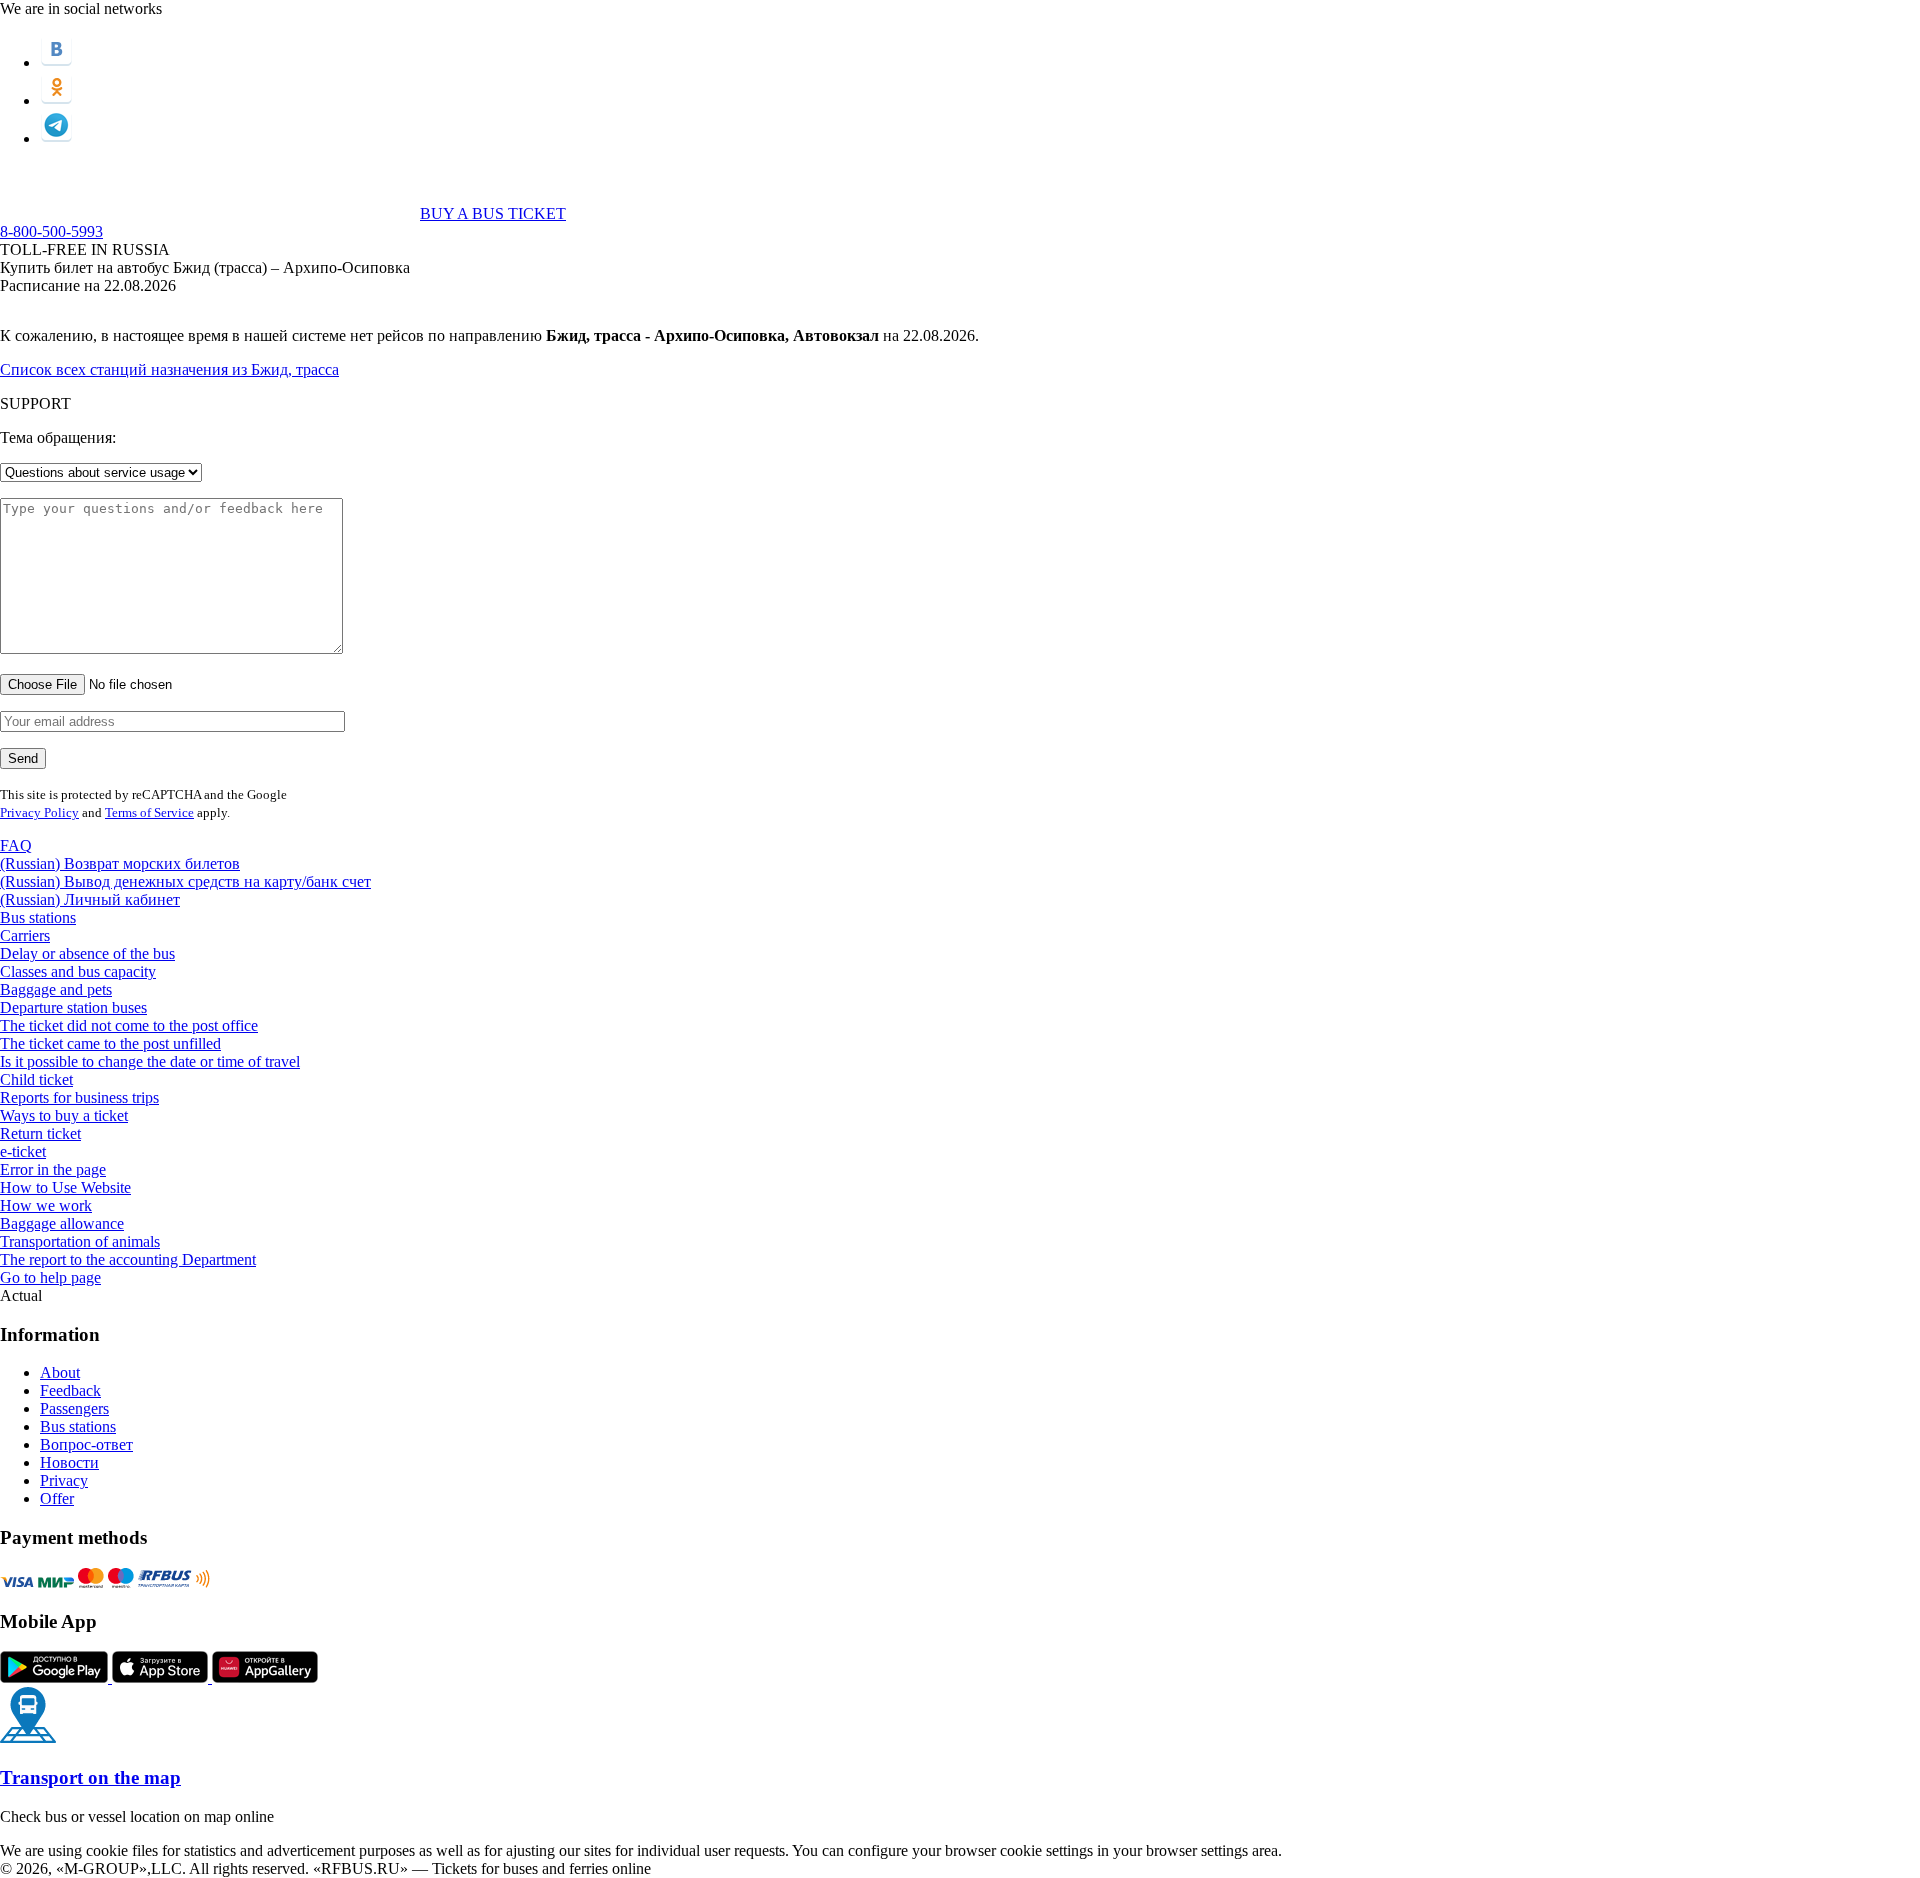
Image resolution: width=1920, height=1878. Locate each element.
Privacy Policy (39, 812)
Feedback (70, 1390)
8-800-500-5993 (51, 231)
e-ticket (23, 1151)
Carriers (25, 935)
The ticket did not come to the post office (129, 1025)
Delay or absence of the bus (87, 953)
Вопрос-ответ (86, 1444)
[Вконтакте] (56, 62)
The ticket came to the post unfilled (110, 1043)
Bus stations (38, 917)
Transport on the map (90, 1777)
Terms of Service (149, 812)
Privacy (64, 1480)
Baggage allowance (62, 1223)
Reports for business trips (79, 1097)
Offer (57, 1498)
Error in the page (53, 1169)
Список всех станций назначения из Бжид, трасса (169, 369)
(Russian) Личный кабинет (90, 899)
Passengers (74, 1408)
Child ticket (36, 1079)
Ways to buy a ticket (64, 1115)
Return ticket (40, 1133)
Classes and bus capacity (78, 971)
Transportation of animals (80, 1241)
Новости (69, 1462)
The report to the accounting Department (128, 1259)
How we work (46, 1205)
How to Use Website (65, 1187)
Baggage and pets (56, 989)
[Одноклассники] (56, 100)
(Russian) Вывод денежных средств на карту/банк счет (185, 881)
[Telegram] (56, 138)
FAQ (16, 845)
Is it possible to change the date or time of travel (150, 1061)
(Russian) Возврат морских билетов (120, 863)
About (60, 1372)
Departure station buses (73, 1007)
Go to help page (50, 1277)
